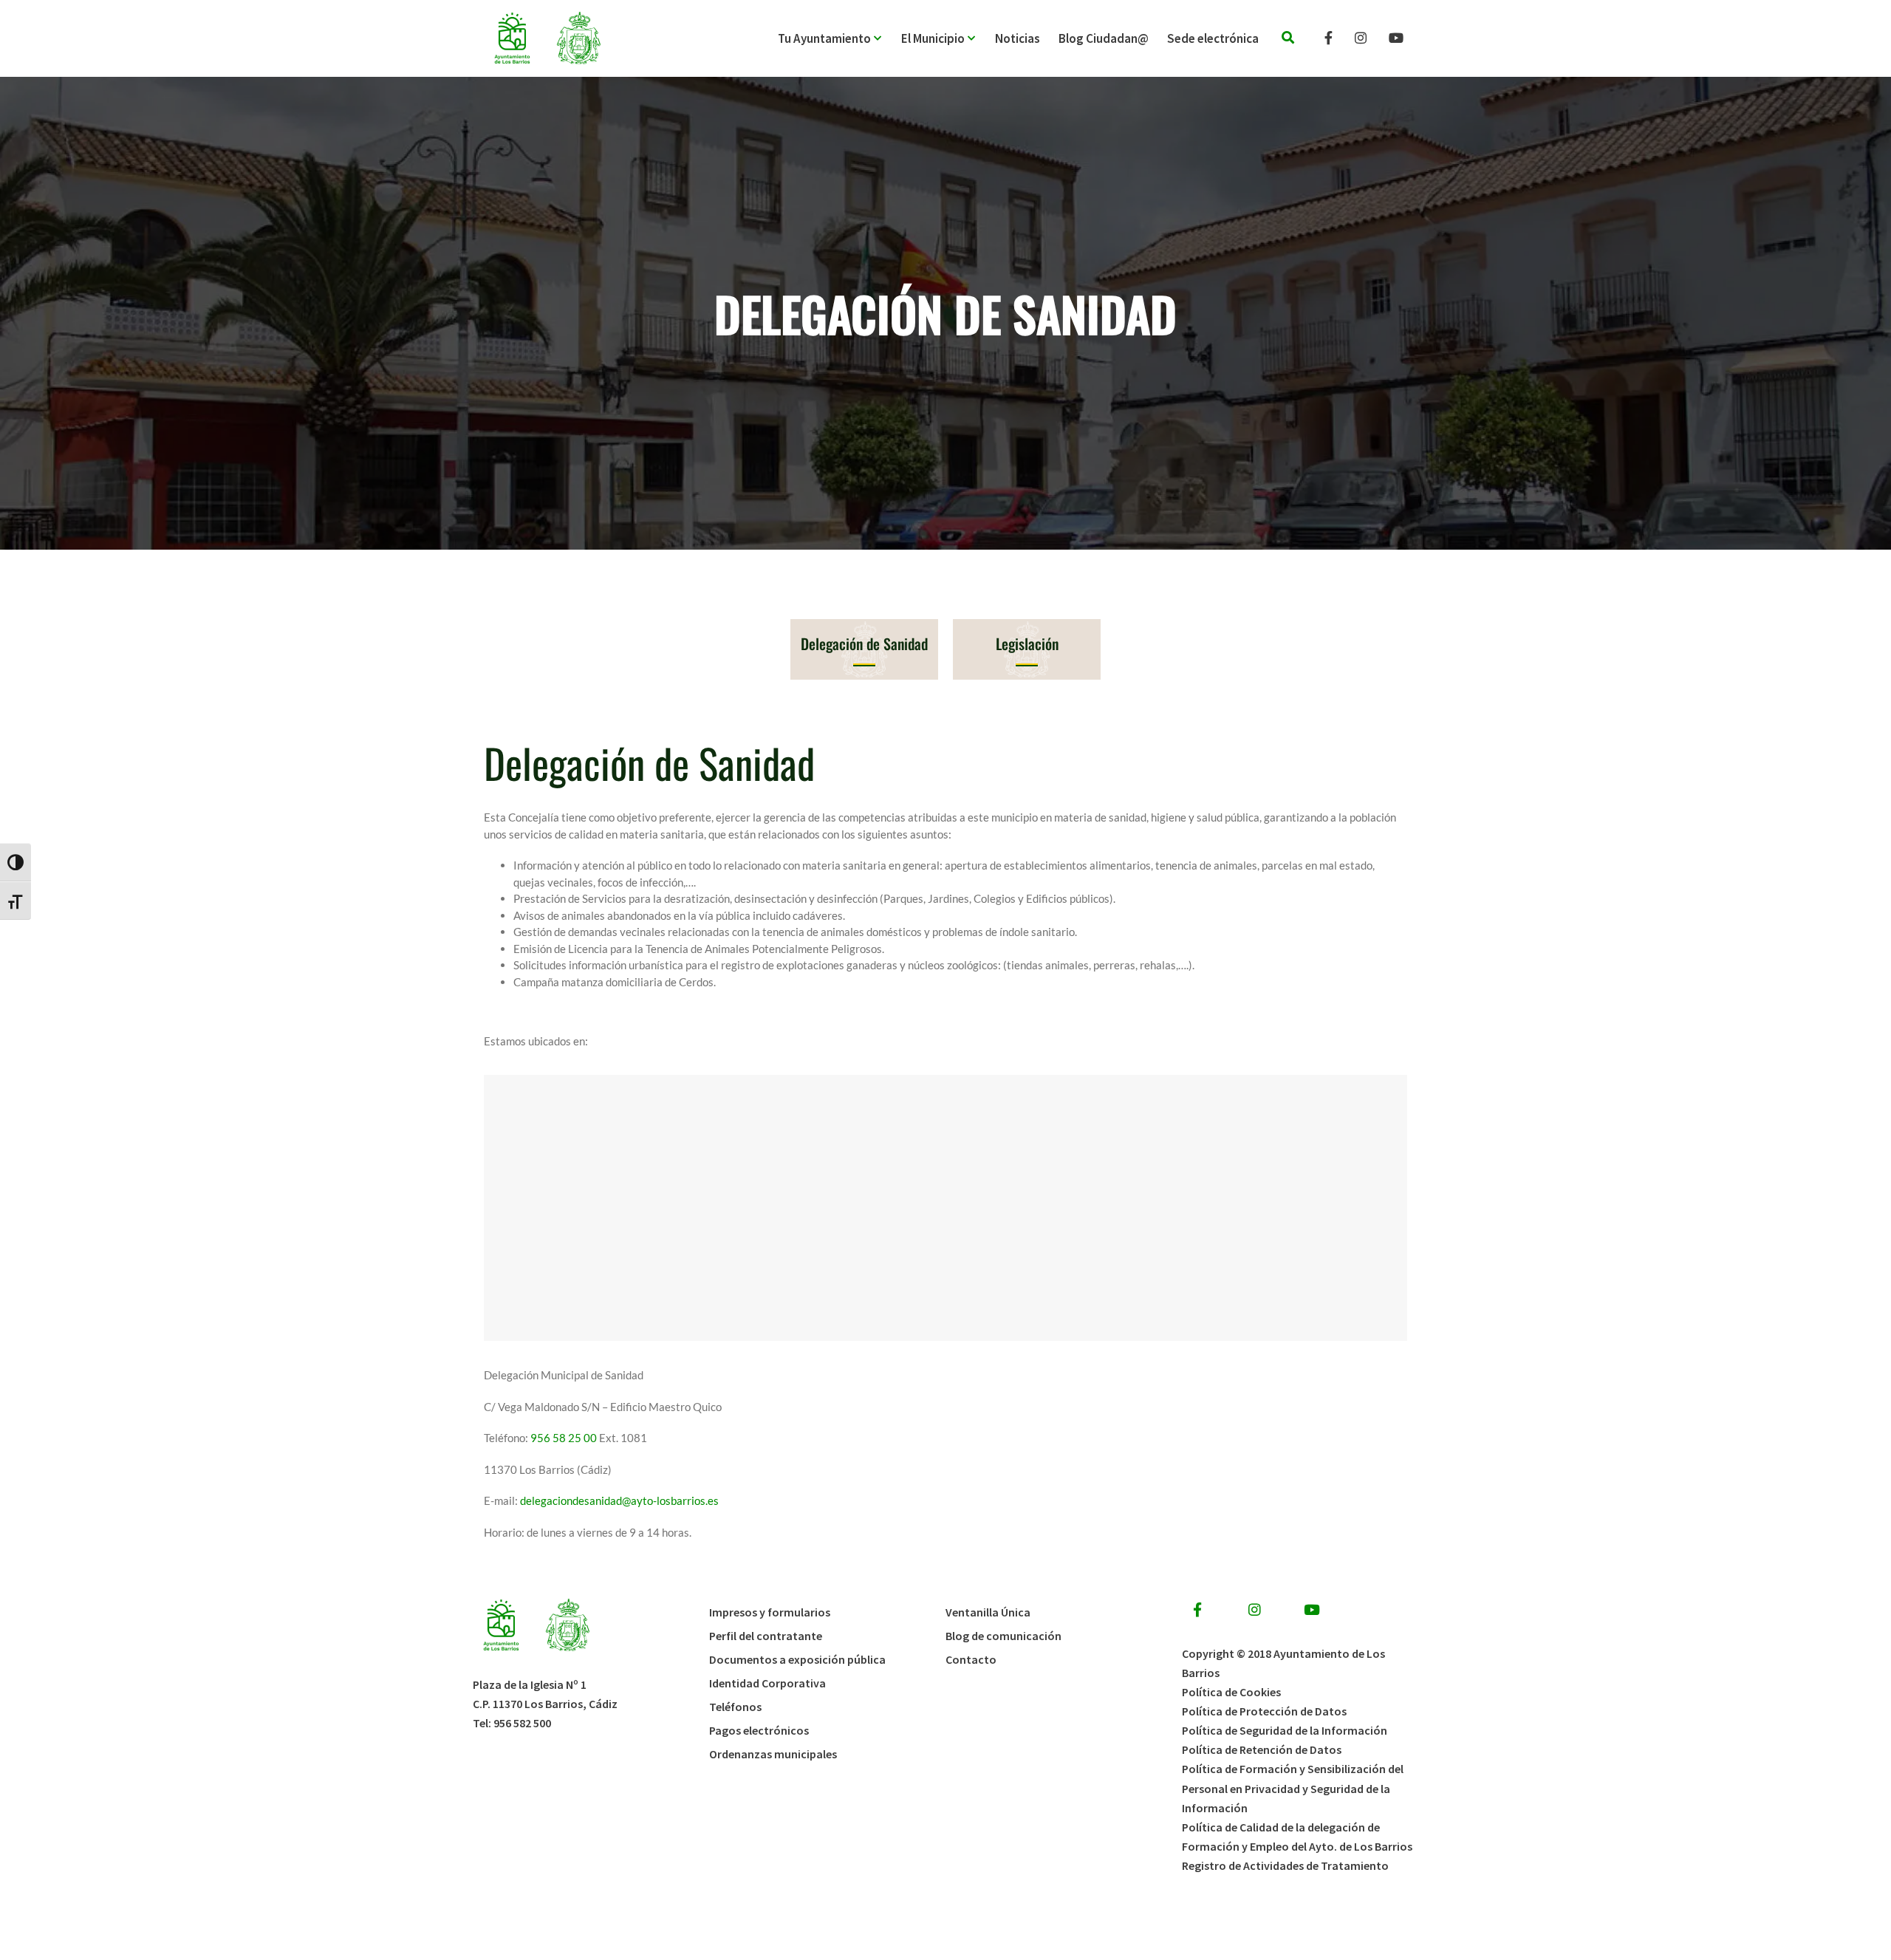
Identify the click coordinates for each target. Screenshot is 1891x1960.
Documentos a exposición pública (797, 1659)
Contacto (971, 1659)
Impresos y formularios (770, 1612)
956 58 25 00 (564, 1438)
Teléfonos (735, 1707)
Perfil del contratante (766, 1636)
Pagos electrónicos (759, 1730)
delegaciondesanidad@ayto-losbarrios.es (619, 1500)
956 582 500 (522, 1723)
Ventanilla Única (988, 1612)
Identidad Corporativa (767, 1683)
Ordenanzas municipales (773, 1754)
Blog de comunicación (1003, 1636)
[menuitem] (840, 38)
